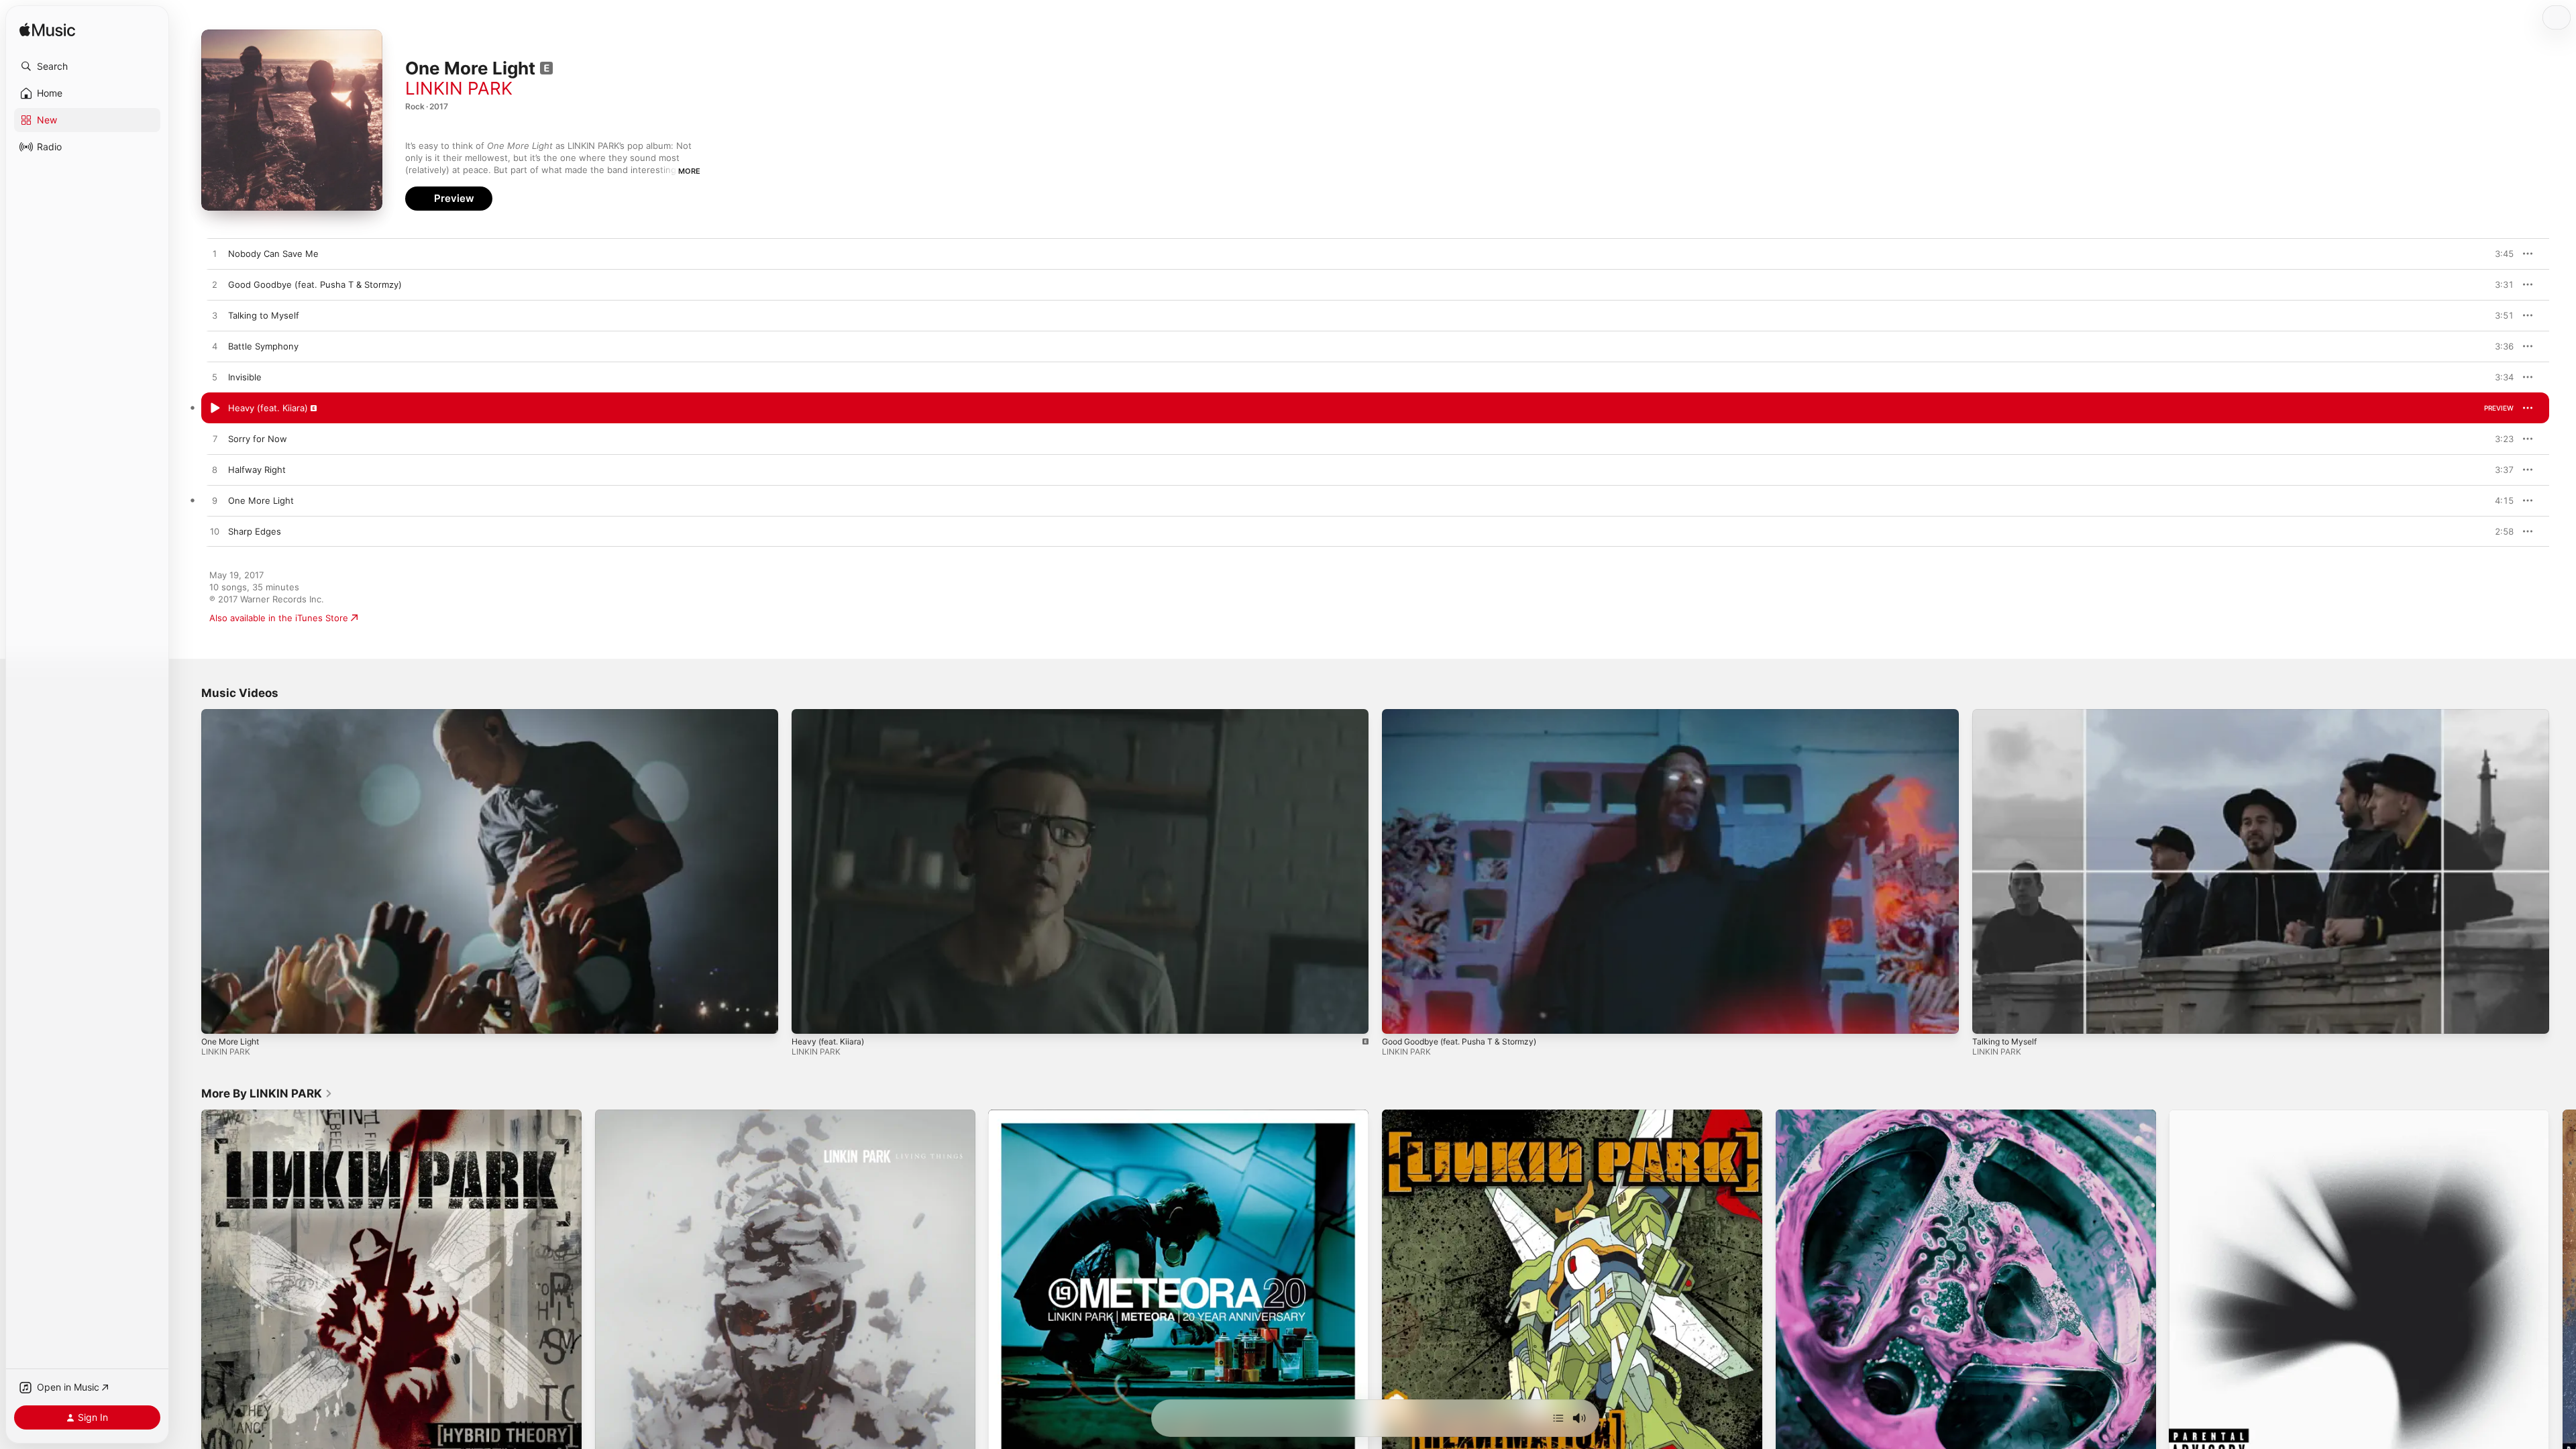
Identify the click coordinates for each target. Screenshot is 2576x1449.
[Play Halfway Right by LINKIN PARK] (215, 470)
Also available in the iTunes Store (279, 618)
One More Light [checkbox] (261, 500)
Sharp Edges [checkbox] (255, 531)
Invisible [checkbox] (245, 377)
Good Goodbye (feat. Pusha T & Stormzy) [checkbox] (315, 284)
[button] (87, 66)
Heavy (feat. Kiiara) (828, 1041)
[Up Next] (1558, 1418)
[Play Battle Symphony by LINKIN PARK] (215, 347)
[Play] (218, 1017)
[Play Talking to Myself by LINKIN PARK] (215, 316)
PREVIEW (2499, 254)
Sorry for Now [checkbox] (258, 439)
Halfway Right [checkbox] (257, 470)
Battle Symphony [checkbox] (263, 346)
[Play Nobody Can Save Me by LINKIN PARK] (215, 254)
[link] (267, 1093)
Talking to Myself (2004, 1041)
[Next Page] (2563, 1299)
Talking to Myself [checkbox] (264, 315)
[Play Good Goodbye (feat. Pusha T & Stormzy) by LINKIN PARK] (215, 285)
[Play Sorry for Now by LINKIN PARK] (215, 439)
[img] (47, 31)
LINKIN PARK (459, 88)
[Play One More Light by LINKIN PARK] (215, 501)
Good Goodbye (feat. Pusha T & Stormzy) (1459, 1041)
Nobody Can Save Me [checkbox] (273, 254)
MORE (689, 171)
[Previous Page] (188, 1299)
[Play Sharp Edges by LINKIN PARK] (215, 532)
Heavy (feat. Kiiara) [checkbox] (268, 408)
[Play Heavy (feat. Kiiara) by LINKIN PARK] (215, 409)
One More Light (230, 1041)
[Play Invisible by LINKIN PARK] (215, 378)
